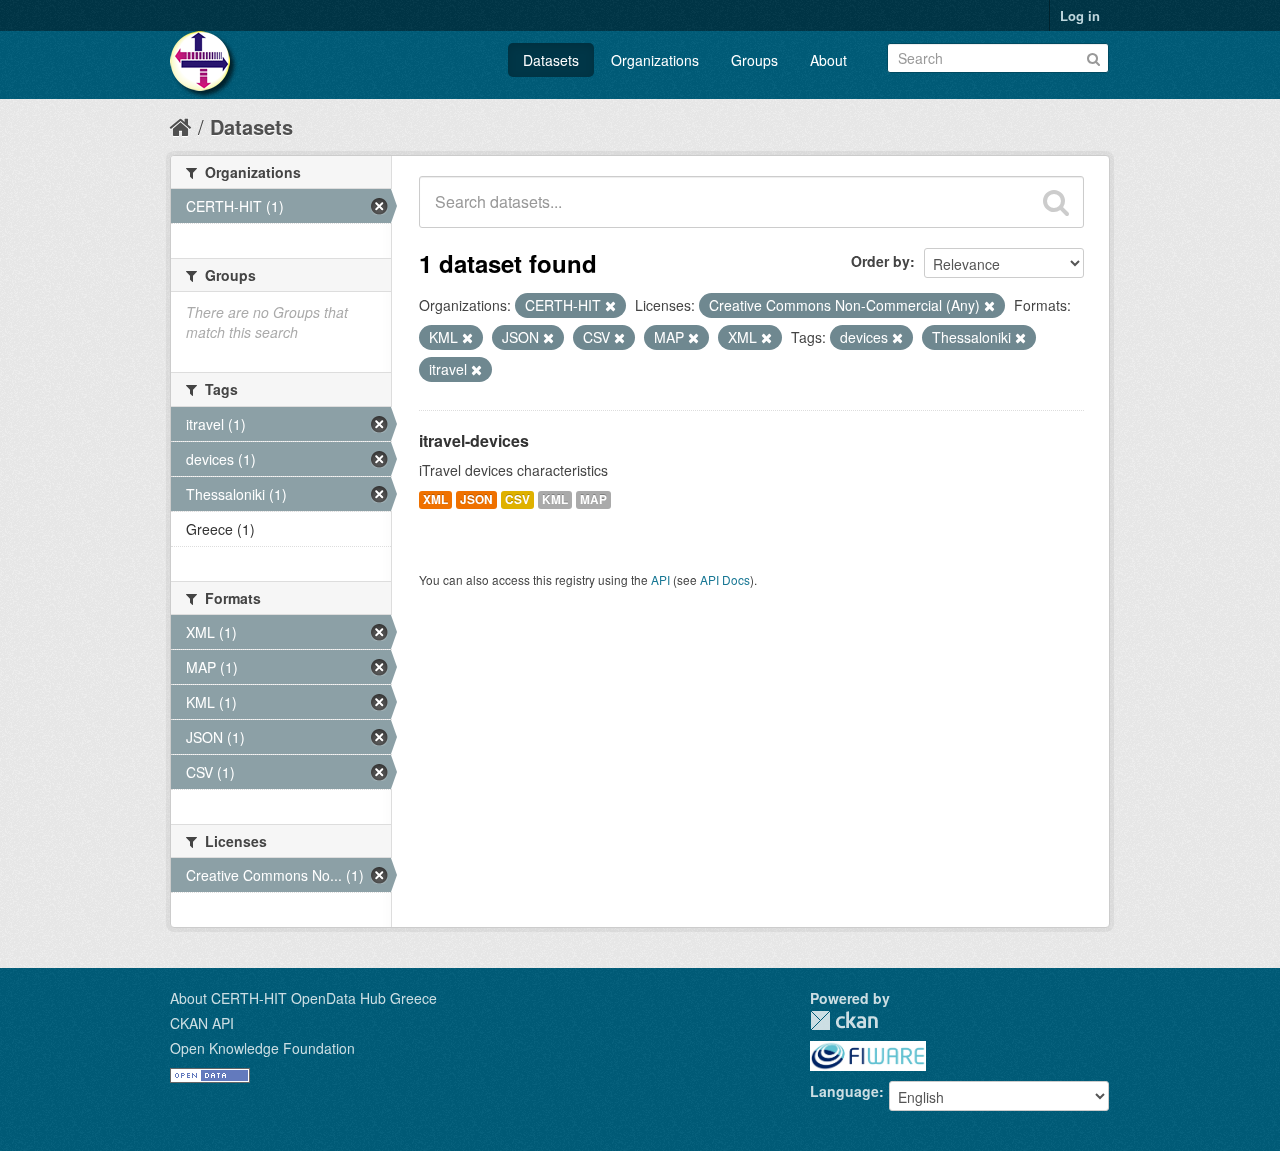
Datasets (551, 60)
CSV (517, 499)
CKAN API (202, 1023)
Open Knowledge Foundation (262, 1048)
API (660, 579)
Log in (1080, 15)
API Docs (725, 579)
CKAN (844, 1020)
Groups (754, 60)
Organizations (655, 60)
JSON (476, 499)
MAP (593, 499)
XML (435, 499)
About (828, 60)
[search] (1056, 202)
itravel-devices (474, 440)
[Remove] (610, 306)
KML (555, 499)
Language (844, 1091)
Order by (880, 261)
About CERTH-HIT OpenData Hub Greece (303, 998)
